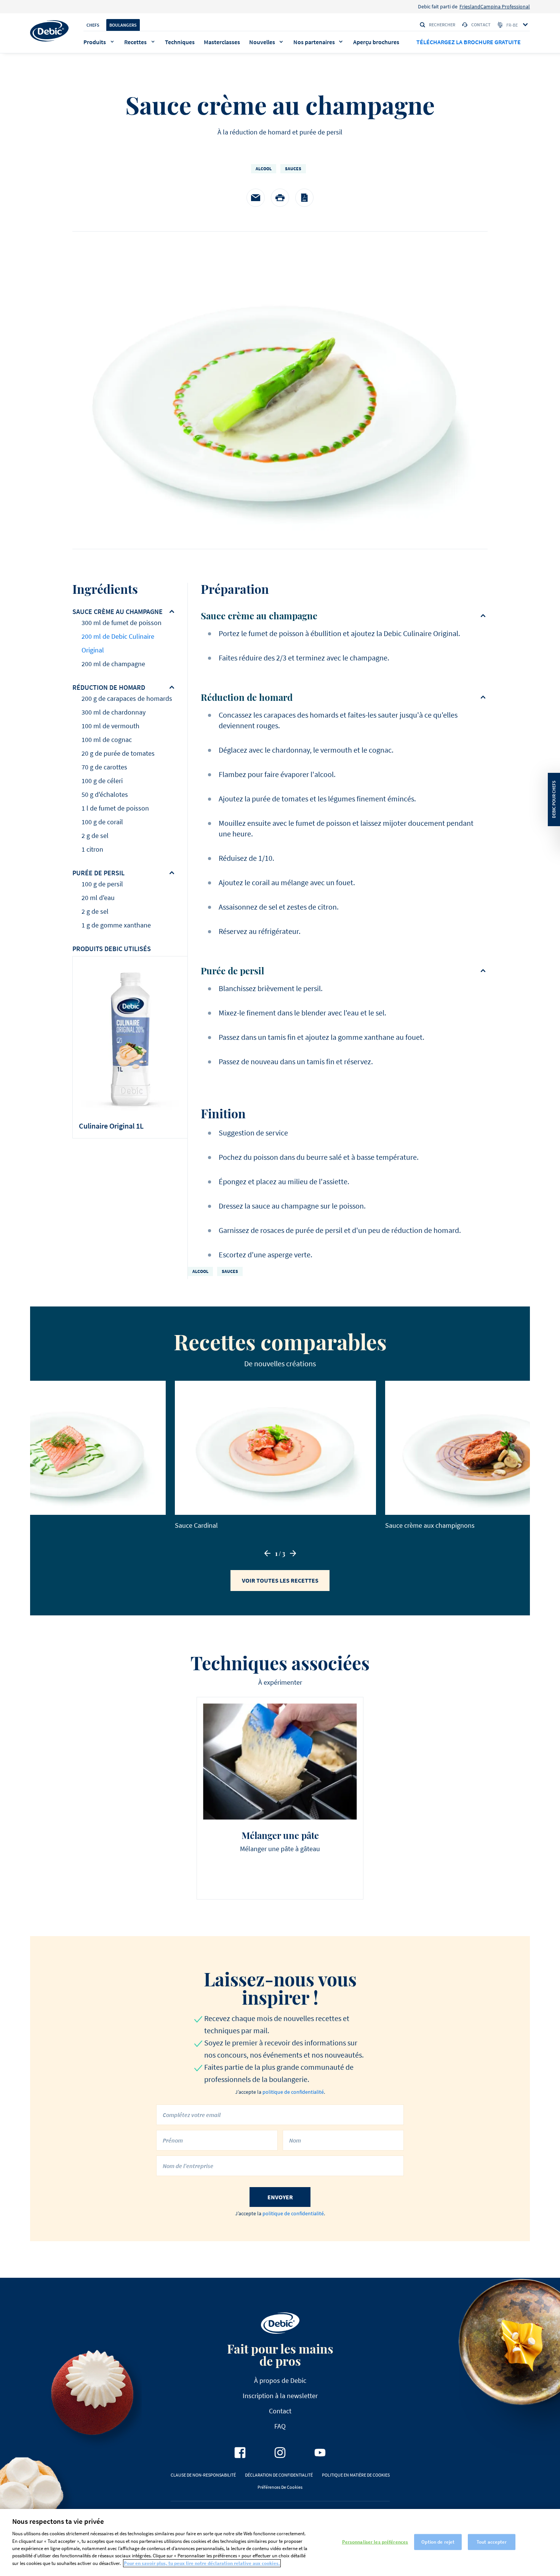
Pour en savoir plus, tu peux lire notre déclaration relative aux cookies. (202, 2563)
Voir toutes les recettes (280, 1580)
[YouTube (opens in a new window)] (320, 2453)
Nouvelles (262, 42)
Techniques (180, 42)
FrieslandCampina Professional (495, 6)
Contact (481, 25)
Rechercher (442, 25)
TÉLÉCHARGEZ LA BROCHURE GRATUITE (469, 42)
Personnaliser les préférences (375, 2542)
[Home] (49, 31)
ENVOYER (280, 2197)
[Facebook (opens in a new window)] (240, 2453)
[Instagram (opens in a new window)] (280, 2453)
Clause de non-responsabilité (203, 2475)
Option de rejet (438, 2542)
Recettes (135, 42)
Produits (95, 42)
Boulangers (123, 25)
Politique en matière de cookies (356, 2475)
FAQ (280, 2426)
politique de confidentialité (293, 2092)
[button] (267, 1553)
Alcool (264, 169)
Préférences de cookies (280, 2487)
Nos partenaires (314, 42)
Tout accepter (492, 2542)
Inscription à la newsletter (280, 2396)
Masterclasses (222, 42)
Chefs (93, 25)
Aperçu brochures (376, 42)
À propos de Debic (280, 2380)
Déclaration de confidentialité (279, 2475)
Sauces (293, 169)
